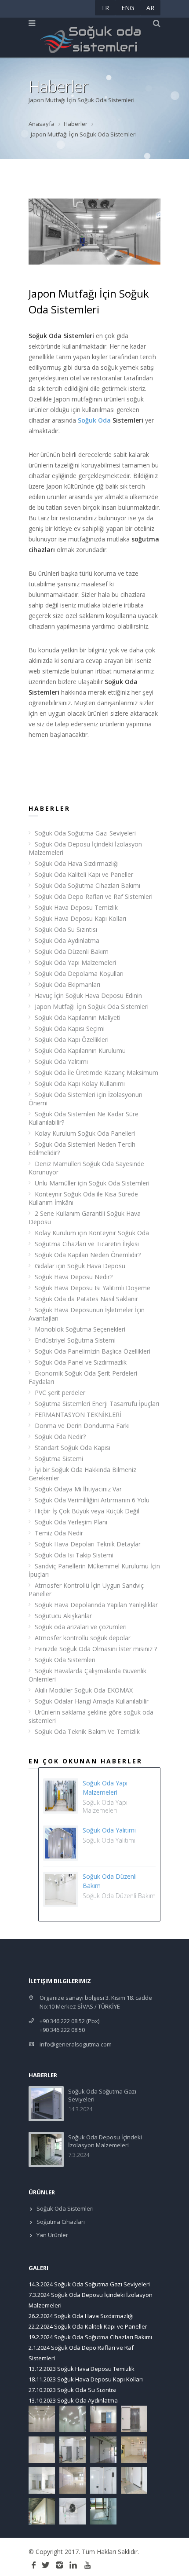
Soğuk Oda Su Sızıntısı (66, 929)
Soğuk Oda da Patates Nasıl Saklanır (86, 1299)
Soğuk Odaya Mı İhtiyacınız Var (78, 1489)
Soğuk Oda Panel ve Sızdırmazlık (81, 1362)
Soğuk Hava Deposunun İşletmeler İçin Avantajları (87, 1314)
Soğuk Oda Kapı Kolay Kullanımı (80, 1084)
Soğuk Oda (94, 420)
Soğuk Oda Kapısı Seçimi (70, 1029)
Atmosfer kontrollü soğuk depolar (83, 1638)
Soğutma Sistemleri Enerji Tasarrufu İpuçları (97, 1404)
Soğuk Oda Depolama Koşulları (79, 973)
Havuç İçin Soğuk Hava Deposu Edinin (88, 995)
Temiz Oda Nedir (59, 1533)
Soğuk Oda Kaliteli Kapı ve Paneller (84, 874)
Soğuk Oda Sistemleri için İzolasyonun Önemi (85, 1099)
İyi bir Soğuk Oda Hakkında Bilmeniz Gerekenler (82, 1474)
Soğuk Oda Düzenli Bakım (72, 951)
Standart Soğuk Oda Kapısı (73, 1448)
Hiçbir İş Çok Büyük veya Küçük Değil (87, 1511)
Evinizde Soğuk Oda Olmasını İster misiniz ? (96, 1649)
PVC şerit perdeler (60, 1393)
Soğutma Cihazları (60, 2222)
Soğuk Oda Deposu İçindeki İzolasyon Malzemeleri (85, 848)
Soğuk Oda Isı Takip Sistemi (74, 1555)
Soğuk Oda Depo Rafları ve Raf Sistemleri (94, 896)
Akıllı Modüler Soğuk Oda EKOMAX (84, 1690)
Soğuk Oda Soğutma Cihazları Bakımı (87, 885)
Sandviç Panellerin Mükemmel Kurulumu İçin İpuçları (94, 1570)
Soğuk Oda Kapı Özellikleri (72, 1040)
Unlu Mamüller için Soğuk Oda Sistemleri (92, 1183)
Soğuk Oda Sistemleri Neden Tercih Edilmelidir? (82, 1148)
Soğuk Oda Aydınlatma (67, 940)
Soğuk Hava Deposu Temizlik (76, 907)
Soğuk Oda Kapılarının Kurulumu (80, 1051)
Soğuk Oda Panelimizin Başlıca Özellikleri (93, 1351)
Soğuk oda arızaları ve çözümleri (81, 1627)
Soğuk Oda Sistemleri (65, 1660)
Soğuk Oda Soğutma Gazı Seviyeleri (85, 833)
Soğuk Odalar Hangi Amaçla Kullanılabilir (92, 1701)
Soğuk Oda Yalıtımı (61, 1062)
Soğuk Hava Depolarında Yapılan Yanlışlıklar (96, 1605)
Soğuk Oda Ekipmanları (67, 984)
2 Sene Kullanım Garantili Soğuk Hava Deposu (85, 1218)
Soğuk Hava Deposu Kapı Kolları (80, 918)
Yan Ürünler (52, 2235)
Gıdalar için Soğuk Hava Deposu (80, 1266)
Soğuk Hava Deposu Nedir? (74, 1277)
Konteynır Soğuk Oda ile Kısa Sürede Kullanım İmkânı (83, 1198)
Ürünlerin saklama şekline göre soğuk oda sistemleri (91, 1716)
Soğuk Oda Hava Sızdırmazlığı (77, 863)
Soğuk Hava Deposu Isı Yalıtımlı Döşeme (93, 1288)
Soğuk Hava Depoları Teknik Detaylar (88, 1544)
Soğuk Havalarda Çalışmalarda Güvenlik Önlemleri (87, 1675)
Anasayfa (42, 124)
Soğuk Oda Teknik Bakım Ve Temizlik (87, 1731)
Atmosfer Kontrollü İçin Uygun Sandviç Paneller (86, 1590)
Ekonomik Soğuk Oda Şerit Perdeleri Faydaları (83, 1377)
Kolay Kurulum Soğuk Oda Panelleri (85, 1133)
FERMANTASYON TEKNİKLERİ (78, 1415)
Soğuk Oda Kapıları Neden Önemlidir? (88, 1255)
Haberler (76, 124)
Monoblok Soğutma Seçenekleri (80, 1329)
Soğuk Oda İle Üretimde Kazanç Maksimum (96, 1073)
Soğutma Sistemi (59, 1459)
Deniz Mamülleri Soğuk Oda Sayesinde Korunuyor (86, 1168)
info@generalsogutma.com (76, 2044)
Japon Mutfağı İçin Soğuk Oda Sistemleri (92, 1006)
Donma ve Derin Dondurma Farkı (82, 1426)
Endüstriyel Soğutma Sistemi (75, 1340)
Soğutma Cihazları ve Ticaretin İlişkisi (87, 1244)
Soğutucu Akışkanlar (63, 1616)
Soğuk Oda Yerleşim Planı (71, 1522)
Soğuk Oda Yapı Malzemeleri (75, 962)
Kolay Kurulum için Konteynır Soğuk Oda (92, 1233)
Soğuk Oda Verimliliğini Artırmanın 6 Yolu (92, 1500)
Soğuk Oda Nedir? (60, 1437)
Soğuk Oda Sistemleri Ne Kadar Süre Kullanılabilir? (84, 1118)
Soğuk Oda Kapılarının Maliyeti (78, 1018)
